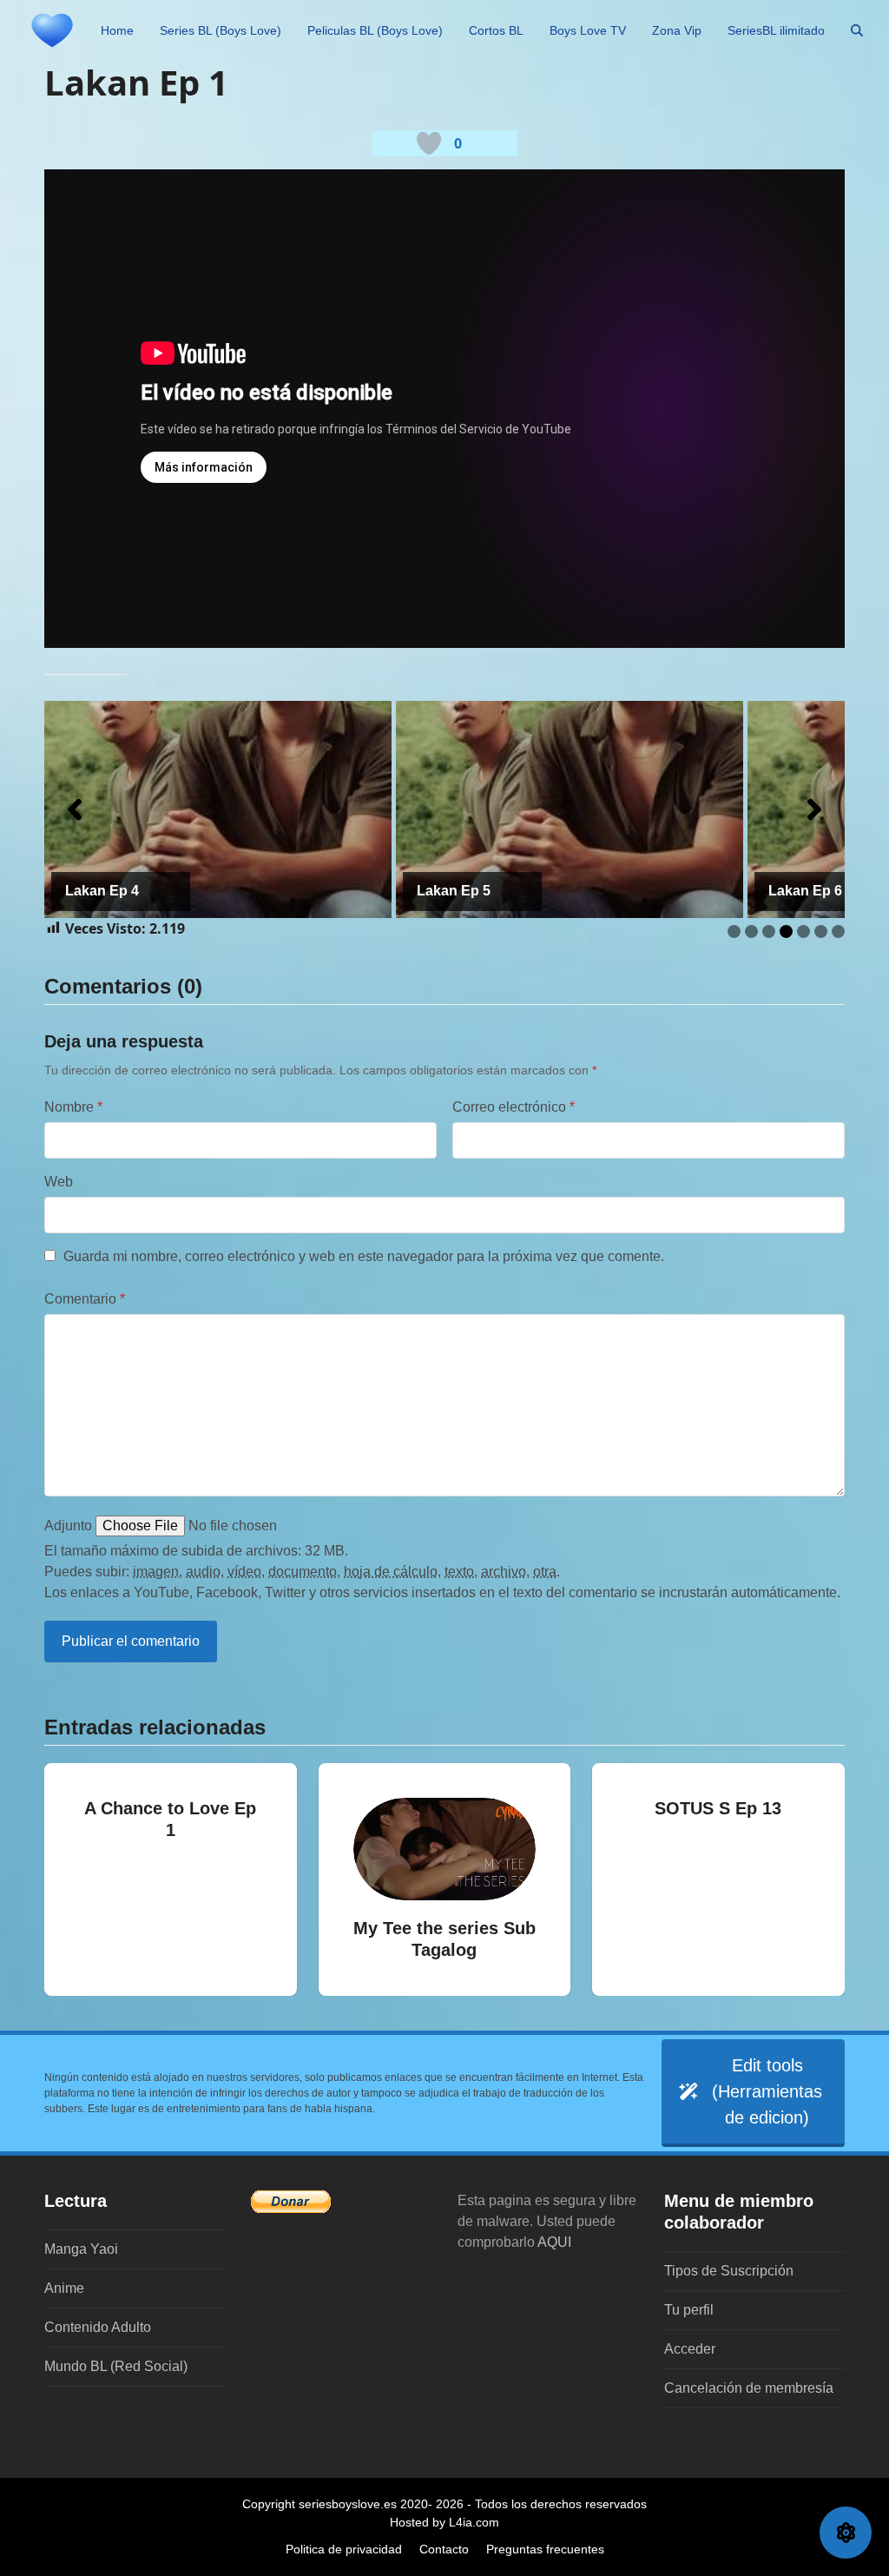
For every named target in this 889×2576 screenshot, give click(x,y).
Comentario (85, 1299)
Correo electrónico (514, 1107)
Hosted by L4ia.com (444, 2522)
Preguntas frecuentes (545, 2549)
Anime (64, 2288)
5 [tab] (803, 931)
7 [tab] (838, 931)
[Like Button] (429, 143)
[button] (857, 30)
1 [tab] (734, 931)
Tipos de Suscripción (729, 2271)
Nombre (73, 1107)
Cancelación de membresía (749, 2388)
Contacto (444, 2549)
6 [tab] (821, 931)
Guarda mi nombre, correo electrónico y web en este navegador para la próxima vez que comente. (364, 1256)
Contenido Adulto (98, 2327)
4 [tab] (786, 931)
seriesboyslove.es (348, 2504)
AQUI (554, 2242)
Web (59, 1182)
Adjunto (68, 1526)
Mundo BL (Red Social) (116, 2366)
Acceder (690, 2349)
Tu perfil (689, 2310)
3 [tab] (769, 931)
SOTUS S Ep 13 (718, 1808)
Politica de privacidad (344, 2549)
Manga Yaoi (81, 2249)
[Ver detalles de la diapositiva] (218, 809)
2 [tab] (751, 931)
